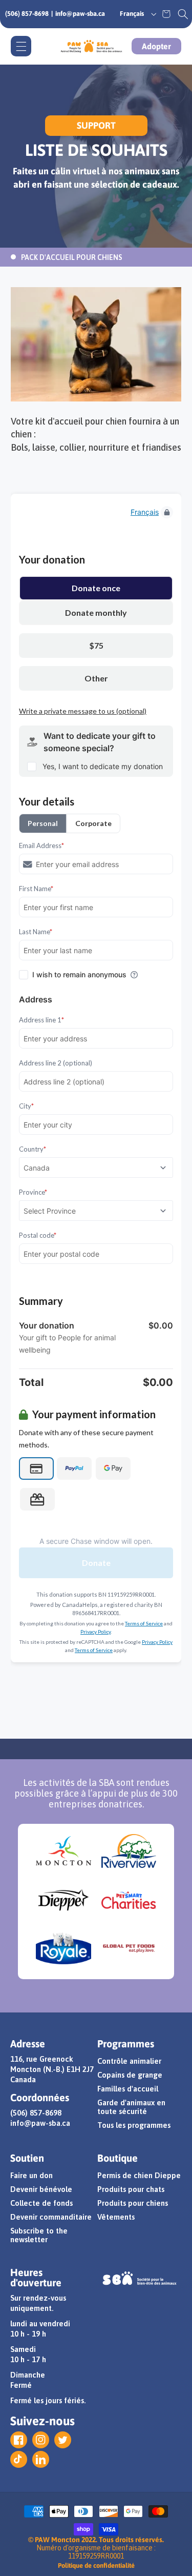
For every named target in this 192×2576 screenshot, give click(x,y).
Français (132, 14)
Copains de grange (130, 2075)
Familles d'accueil (128, 2089)
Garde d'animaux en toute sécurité (131, 2107)
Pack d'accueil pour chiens (72, 257)
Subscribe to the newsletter (39, 2235)
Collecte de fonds (41, 2203)
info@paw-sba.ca (80, 14)
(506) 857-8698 (27, 14)
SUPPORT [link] (96, 125)
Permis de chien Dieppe (139, 2175)
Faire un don (31, 2175)
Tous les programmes (134, 2125)
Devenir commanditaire (51, 2217)
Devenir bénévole (41, 2189)
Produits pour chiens (133, 2203)
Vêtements (116, 2217)
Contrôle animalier (129, 2061)
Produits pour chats (131, 2189)
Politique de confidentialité (96, 2565)
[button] (183, 14)
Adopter (156, 46)
